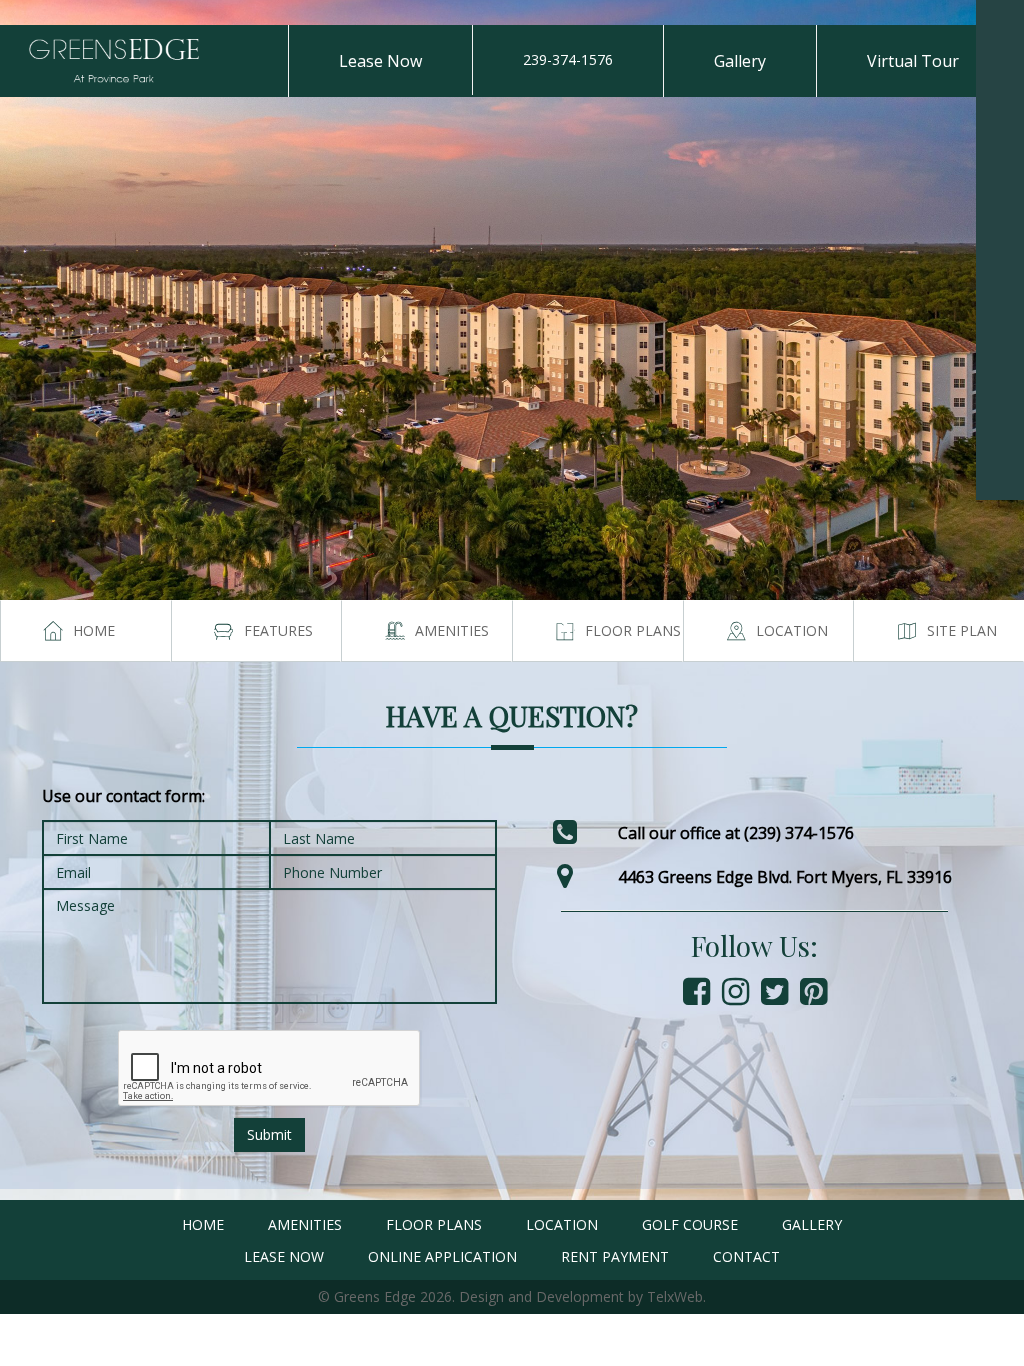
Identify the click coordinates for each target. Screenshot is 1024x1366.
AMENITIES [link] (305, 1224)
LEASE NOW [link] (284, 1256)
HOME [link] (203, 1224)
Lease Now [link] (380, 61)
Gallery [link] (740, 61)
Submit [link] (269, 1134)
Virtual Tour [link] (913, 61)
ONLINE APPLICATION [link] (442, 1256)
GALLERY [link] (812, 1224)
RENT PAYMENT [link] (615, 1256)
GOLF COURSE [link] (690, 1224)
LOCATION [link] (562, 1224)
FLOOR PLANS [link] (434, 1224)
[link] (1000, 24)
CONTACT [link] (746, 1256)
